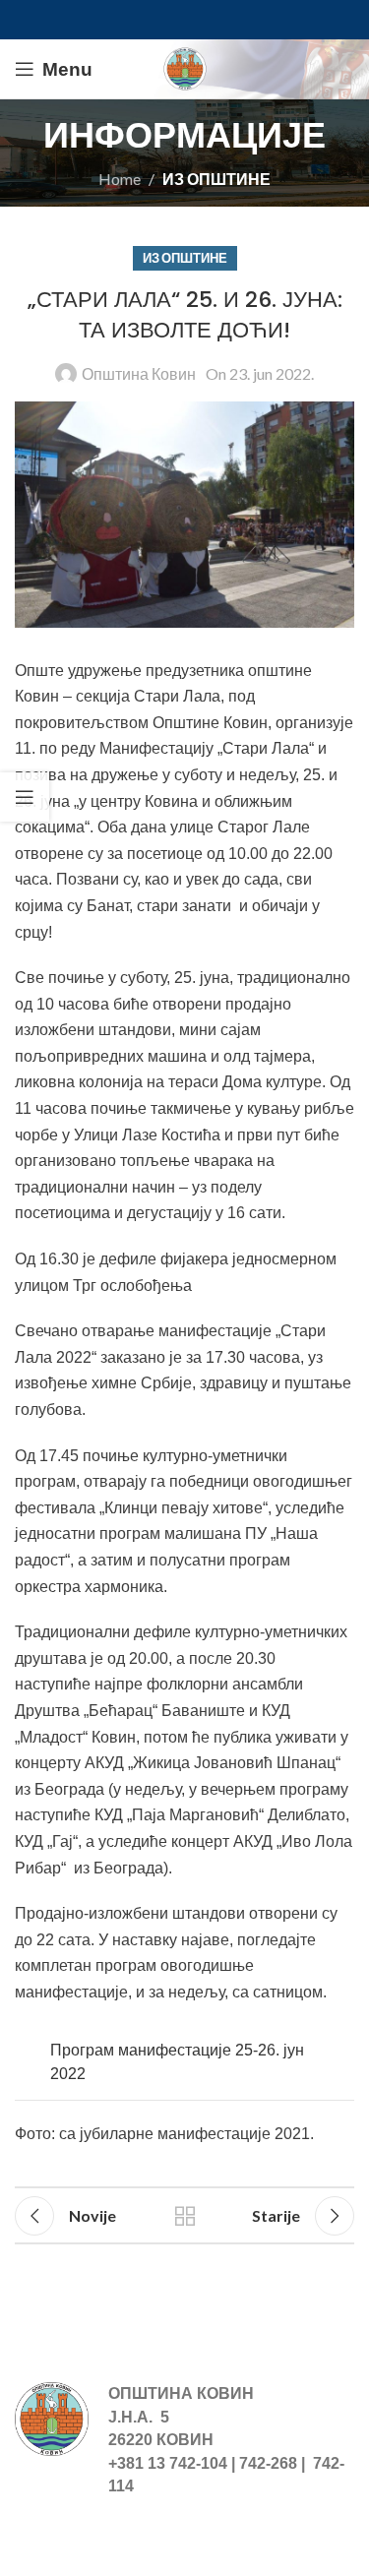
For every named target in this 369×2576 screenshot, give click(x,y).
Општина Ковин (139, 373)
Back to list (185, 2216)
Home (120, 179)
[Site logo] (185, 66)
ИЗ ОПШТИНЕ (216, 179)
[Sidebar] (25, 797)
